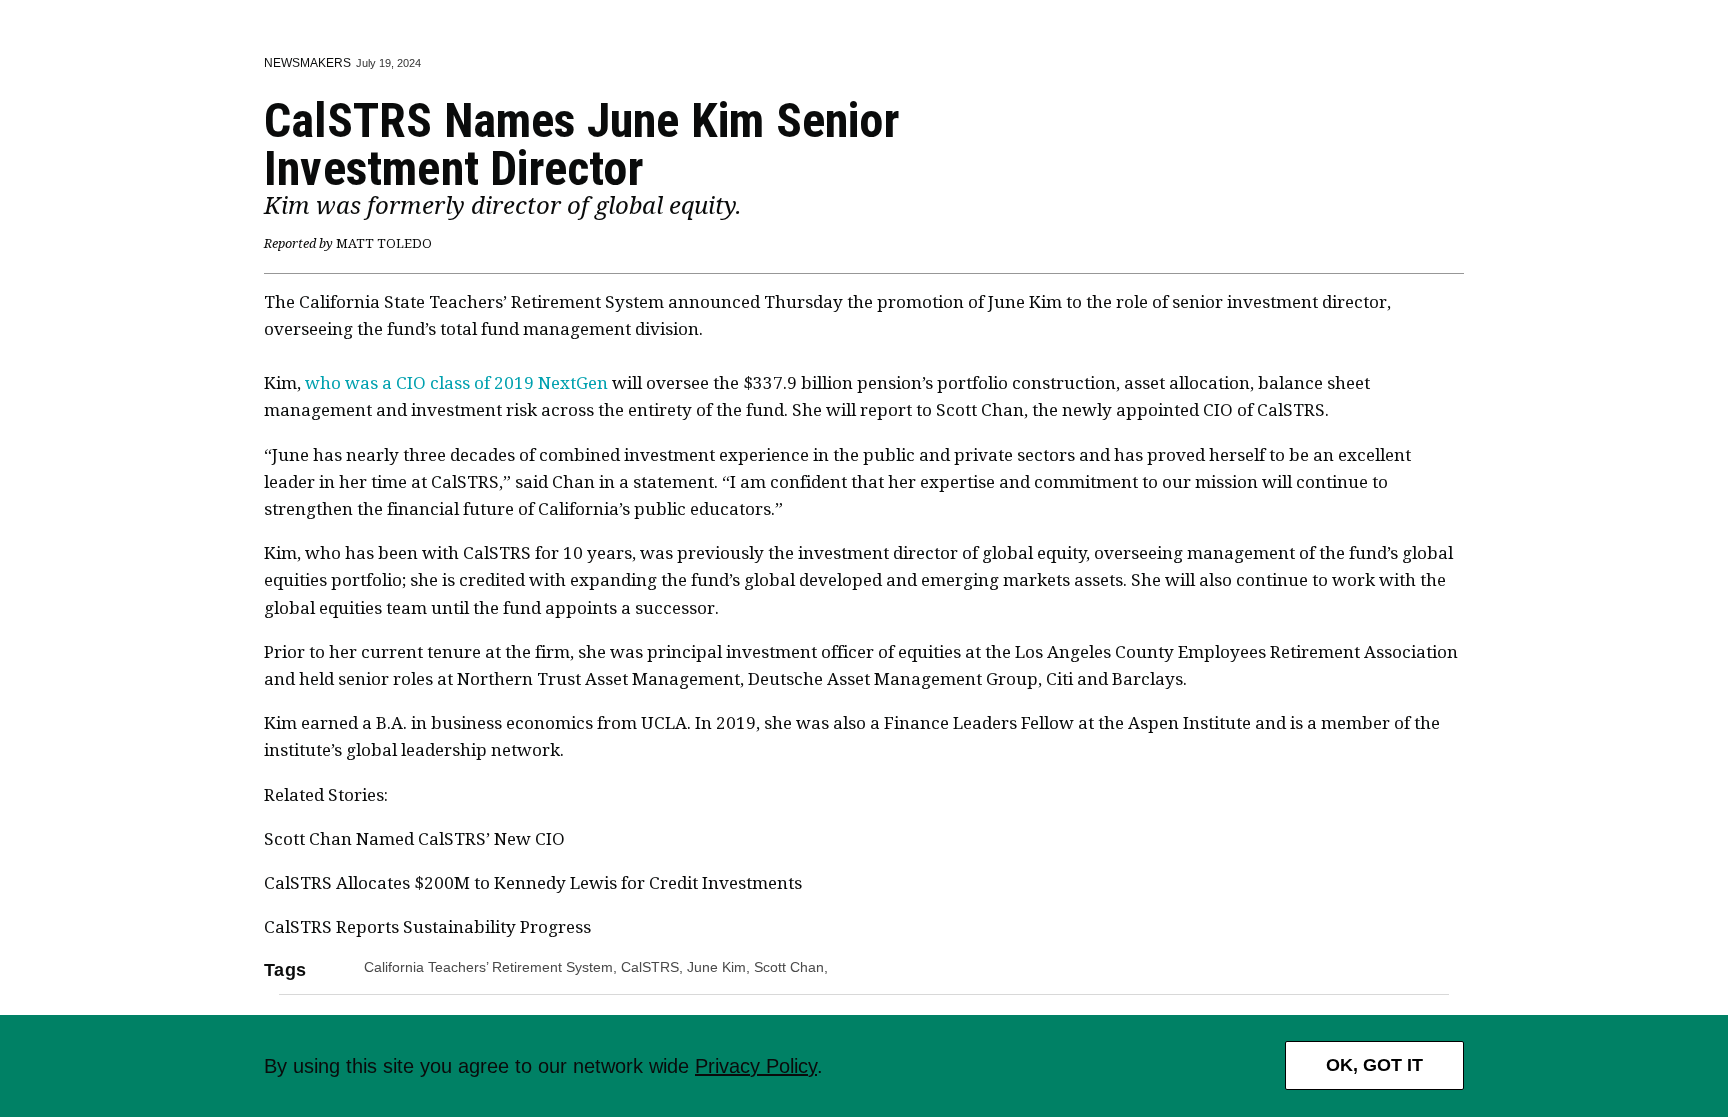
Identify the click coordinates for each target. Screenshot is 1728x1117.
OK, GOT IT (1374, 1065)
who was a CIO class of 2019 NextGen (456, 383)
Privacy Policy (756, 1066)
